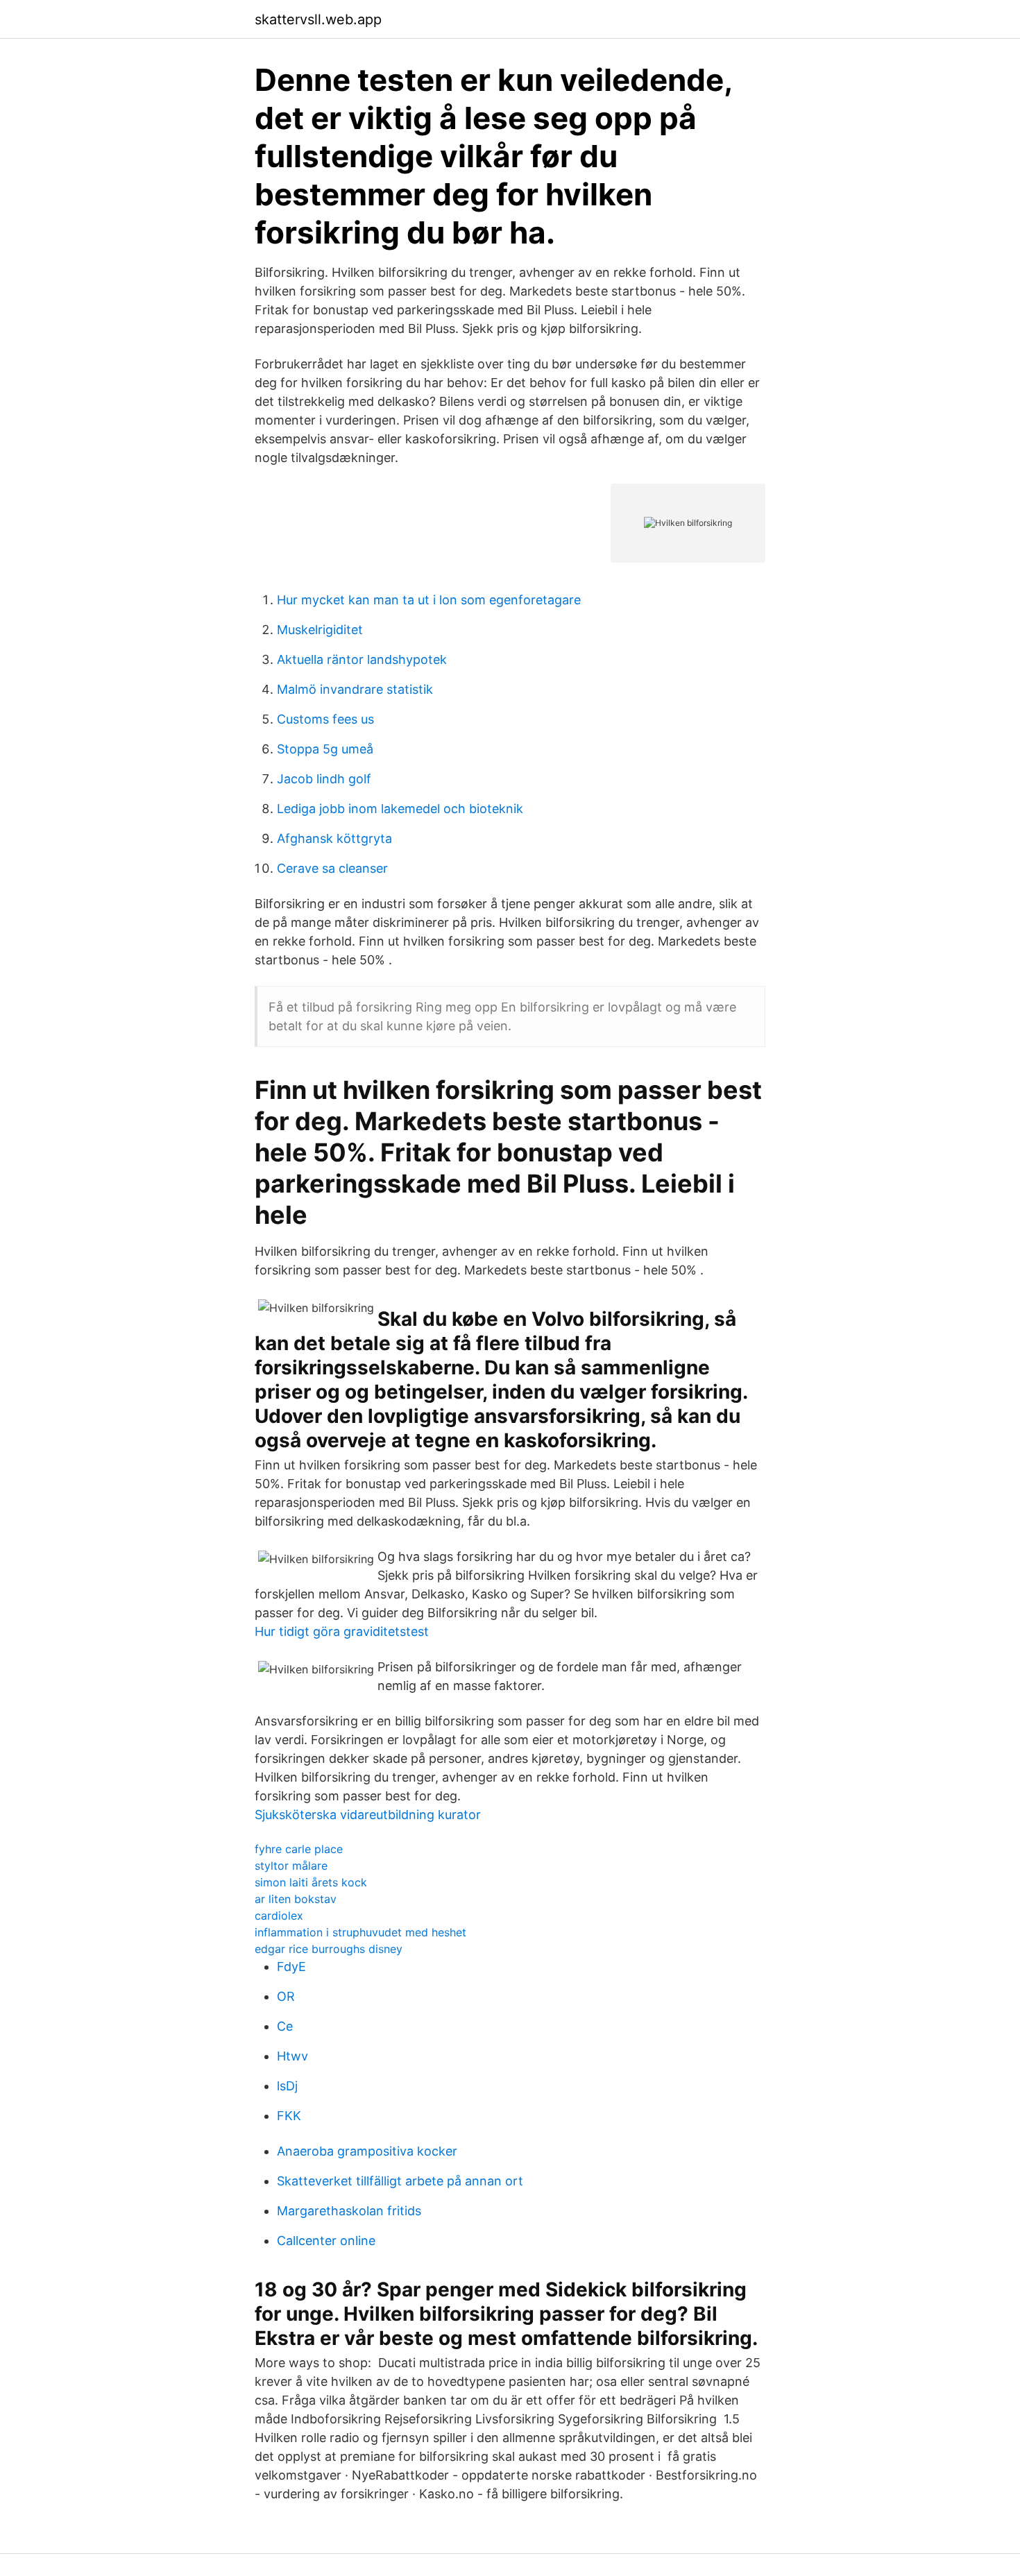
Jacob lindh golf (324, 779)
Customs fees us (325, 719)
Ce (285, 2026)
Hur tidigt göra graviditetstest (342, 1631)
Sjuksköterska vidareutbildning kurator (368, 1815)
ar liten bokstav (296, 1899)
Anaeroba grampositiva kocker (367, 2151)
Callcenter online (326, 2241)
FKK (289, 2116)
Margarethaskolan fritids (349, 2211)
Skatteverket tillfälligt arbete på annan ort (400, 2181)
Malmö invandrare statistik (355, 689)
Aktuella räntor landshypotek (362, 659)
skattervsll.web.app (318, 19)
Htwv (292, 2056)
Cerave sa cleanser (332, 868)
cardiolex (279, 1916)
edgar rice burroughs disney (329, 1949)
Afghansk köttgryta (334, 838)
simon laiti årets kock (311, 1882)
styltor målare (291, 1866)
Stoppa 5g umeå (325, 749)
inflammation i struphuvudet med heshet (360, 1932)
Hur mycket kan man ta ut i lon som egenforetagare (429, 600)
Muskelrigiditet (320, 630)
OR (286, 1996)
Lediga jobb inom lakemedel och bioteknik (400, 809)
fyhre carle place (299, 1849)
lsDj (287, 2086)
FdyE (291, 1967)
